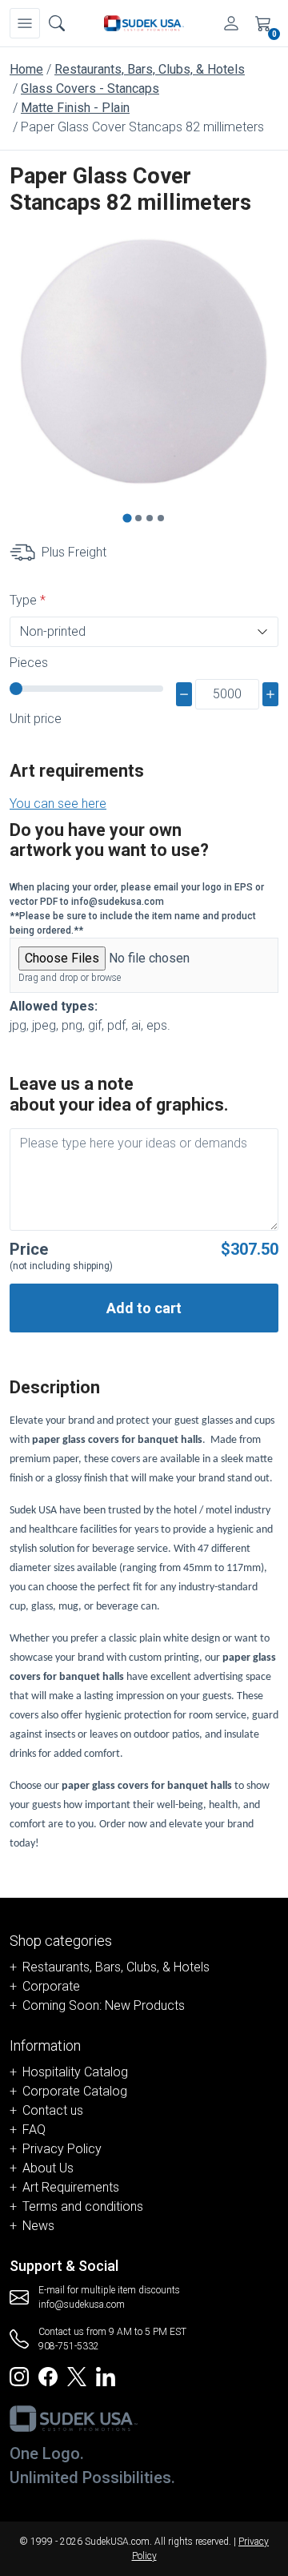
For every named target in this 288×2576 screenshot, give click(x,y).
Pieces (29, 663)
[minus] (184, 694)
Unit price (36, 719)
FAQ (34, 2130)
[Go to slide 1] (127, 518)
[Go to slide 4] (161, 518)
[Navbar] (25, 23)
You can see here (58, 804)
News (38, 2226)
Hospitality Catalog (75, 2072)
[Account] (231, 23)
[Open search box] (57, 23)
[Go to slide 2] (138, 518)
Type (23, 600)
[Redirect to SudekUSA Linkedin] (106, 2375)
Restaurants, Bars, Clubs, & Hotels (150, 69)
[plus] (270, 694)
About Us (48, 2168)
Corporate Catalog (75, 2091)
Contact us (53, 2110)
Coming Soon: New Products (104, 2005)
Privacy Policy (62, 2149)
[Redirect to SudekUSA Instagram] (19, 2375)
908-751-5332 (69, 2346)
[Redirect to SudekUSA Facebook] (48, 2375)
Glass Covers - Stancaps (90, 88)
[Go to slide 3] (150, 518)
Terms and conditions (83, 2206)
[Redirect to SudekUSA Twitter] (77, 2375)
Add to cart (144, 1308)
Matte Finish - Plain (75, 108)
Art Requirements (71, 2187)
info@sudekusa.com (82, 2305)
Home (26, 69)
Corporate (51, 1986)
